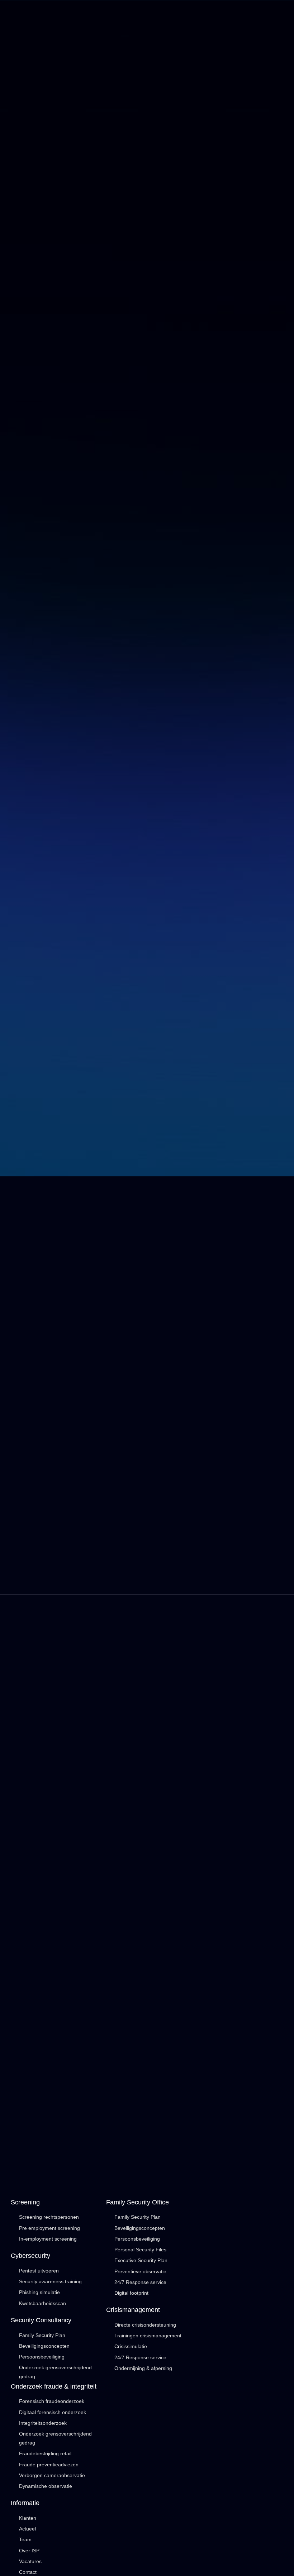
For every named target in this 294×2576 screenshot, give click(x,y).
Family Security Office (137, 2202)
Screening (25, 2202)
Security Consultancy (41, 2320)
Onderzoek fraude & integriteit (54, 2386)
